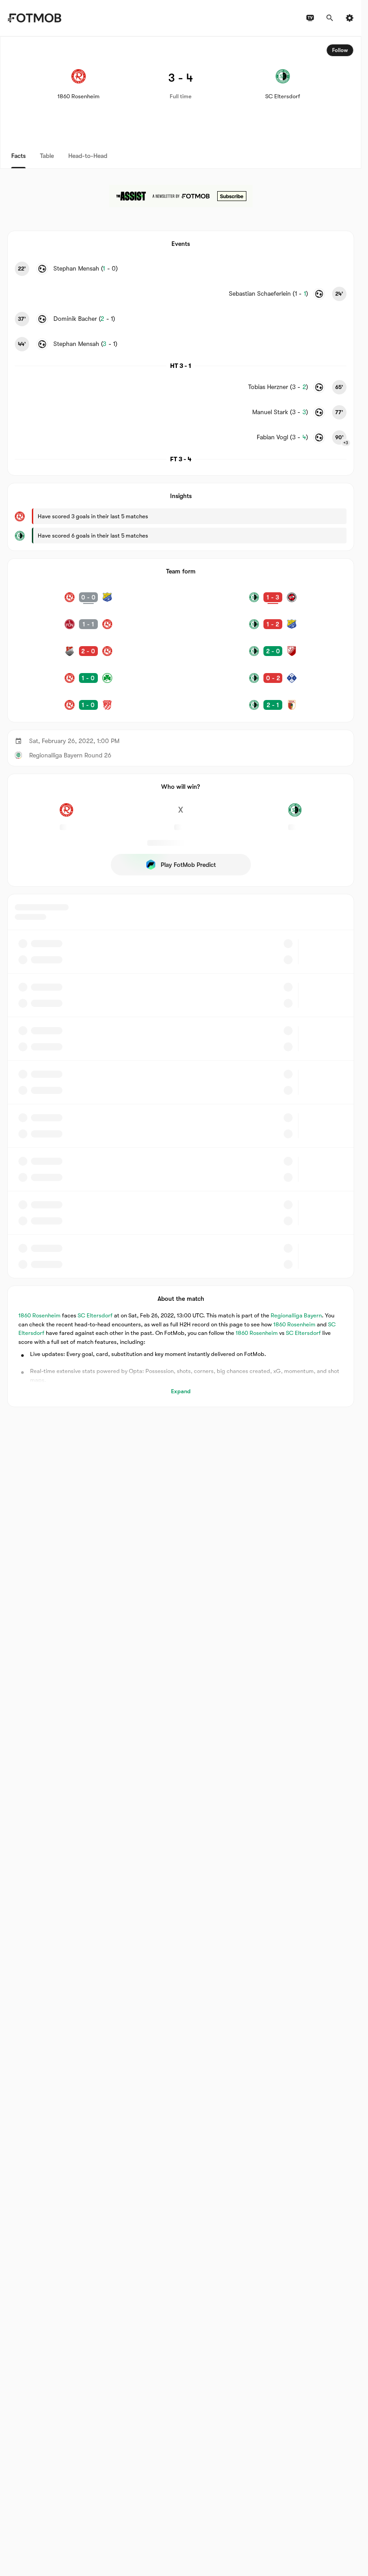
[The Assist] (181, 196)
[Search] (330, 18)
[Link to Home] (34, 18)
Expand (181, 1391)
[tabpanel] (181, 722)
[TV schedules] (310, 18)
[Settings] (350, 18)
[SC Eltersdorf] (295, 815)
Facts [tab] (18, 156)
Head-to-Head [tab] (88, 156)
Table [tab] (47, 156)
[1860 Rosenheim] (66, 815)
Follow (340, 50)
